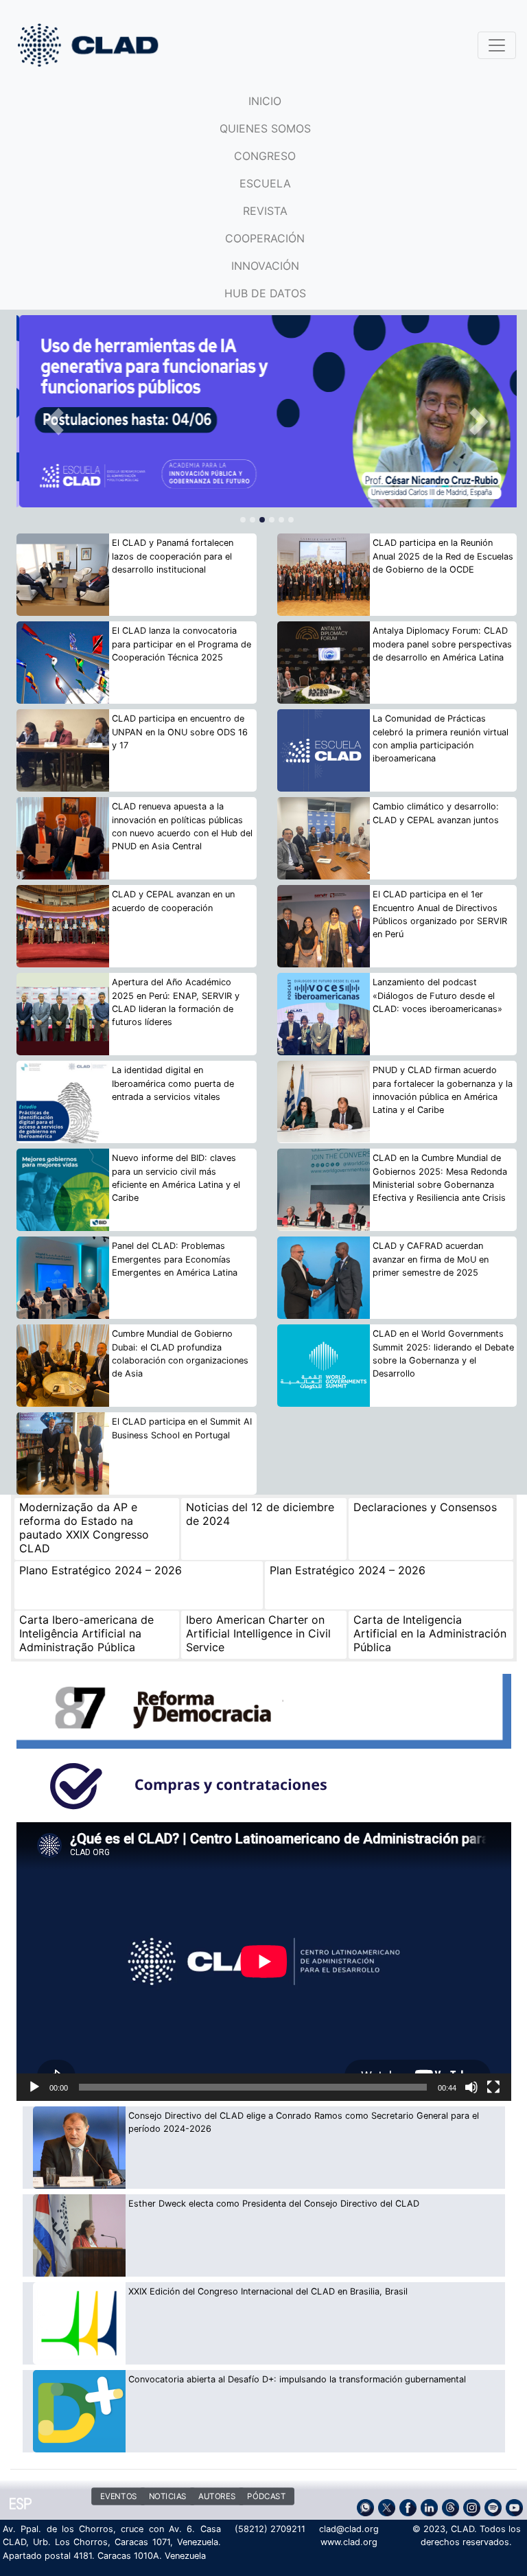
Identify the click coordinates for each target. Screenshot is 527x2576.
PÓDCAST (266, 2496)
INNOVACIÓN (265, 266)
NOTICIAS (167, 2496)
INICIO (265, 101)
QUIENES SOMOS (265, 128)
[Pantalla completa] (493, 2087)
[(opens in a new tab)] (267, 411)
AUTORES (217, 2496)
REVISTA (265, 211)
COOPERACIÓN (265, 238)
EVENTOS (119, 2496)
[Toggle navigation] (497, 45)
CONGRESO (265, 156)
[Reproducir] (34, 2087)
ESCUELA (265, 183)
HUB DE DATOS (265, 293)
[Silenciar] (471, 2087)
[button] (54, 422)
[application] (264, 1962)
